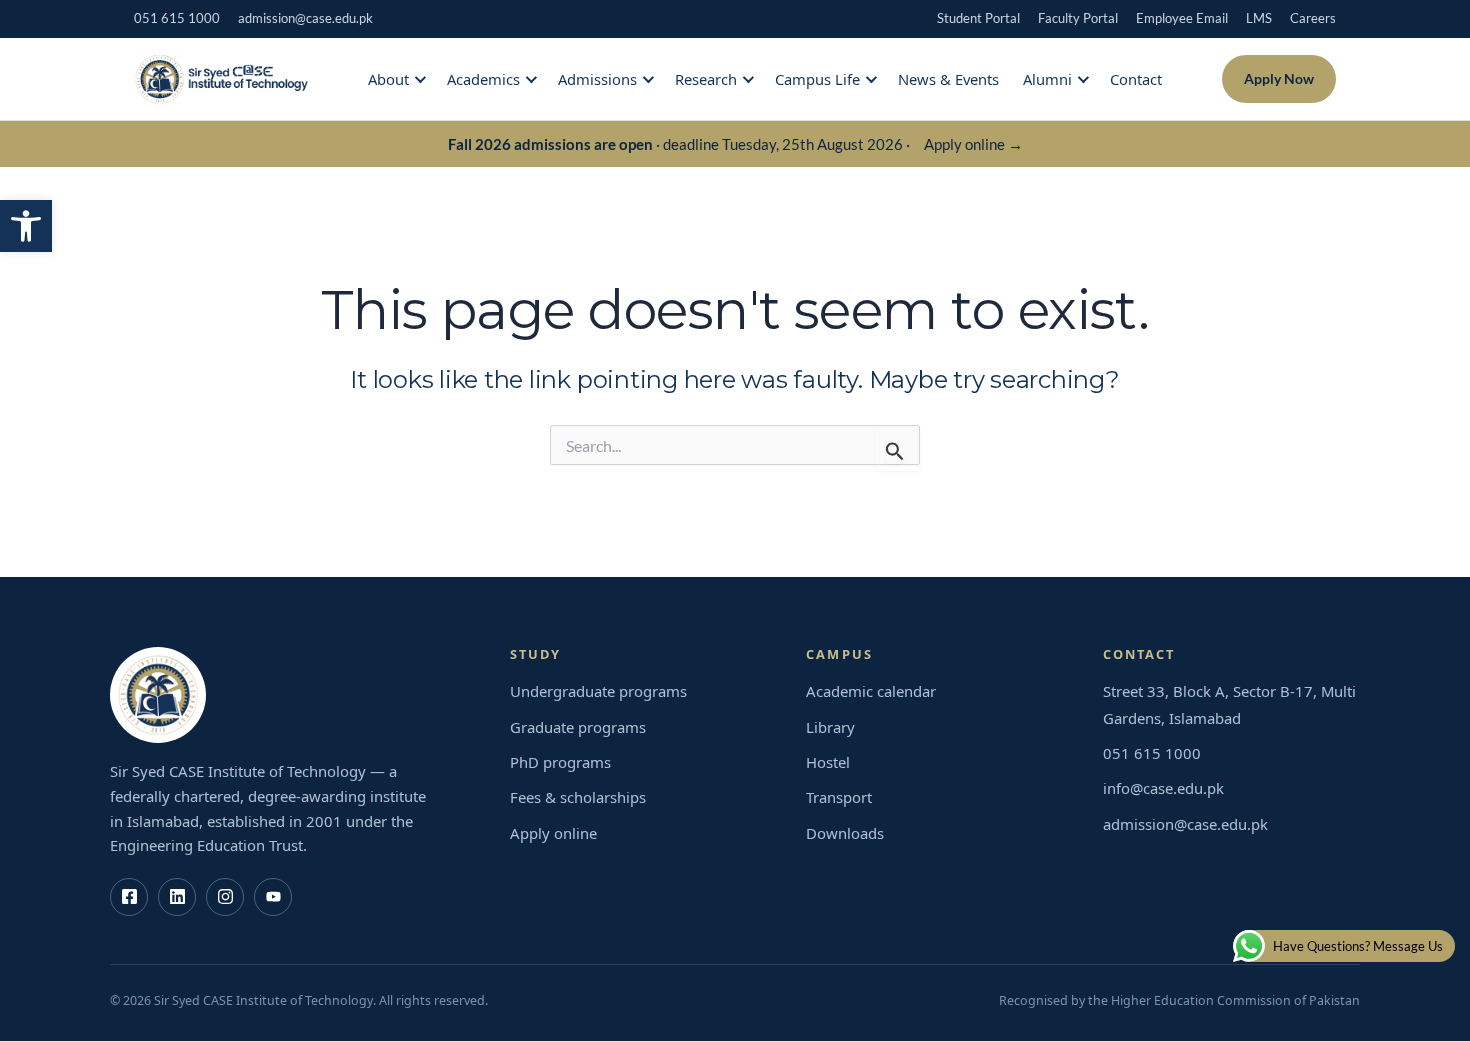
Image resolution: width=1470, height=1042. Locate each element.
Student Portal (978, 18)
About (388, 79)
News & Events (948, 79)
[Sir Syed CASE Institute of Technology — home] (221, 79)
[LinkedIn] (177, 897)
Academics (483, 79)
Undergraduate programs (598, 691)
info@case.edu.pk (1163, 788)
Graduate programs (578, 727)
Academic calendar (871, 691)
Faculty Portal (1078, 18)
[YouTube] (273, 897)
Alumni (1047, 79)
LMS (1259, 18)
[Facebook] (129, 897)
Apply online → (973, 144)
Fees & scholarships (578, 797)
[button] (26, 226)
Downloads (845, 833)
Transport (839, 797)
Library (830, 727)
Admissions (597, 79)
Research (706, 79)
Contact (1136, 79)
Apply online (553, 833)
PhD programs (560, 762)
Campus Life (817, 79)
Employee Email (1182, 18)
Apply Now (1279, 78)
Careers (1313, 18)
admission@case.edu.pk (305, 18)
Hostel (828, 762)
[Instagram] (225, 897)
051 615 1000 (177, 18)
